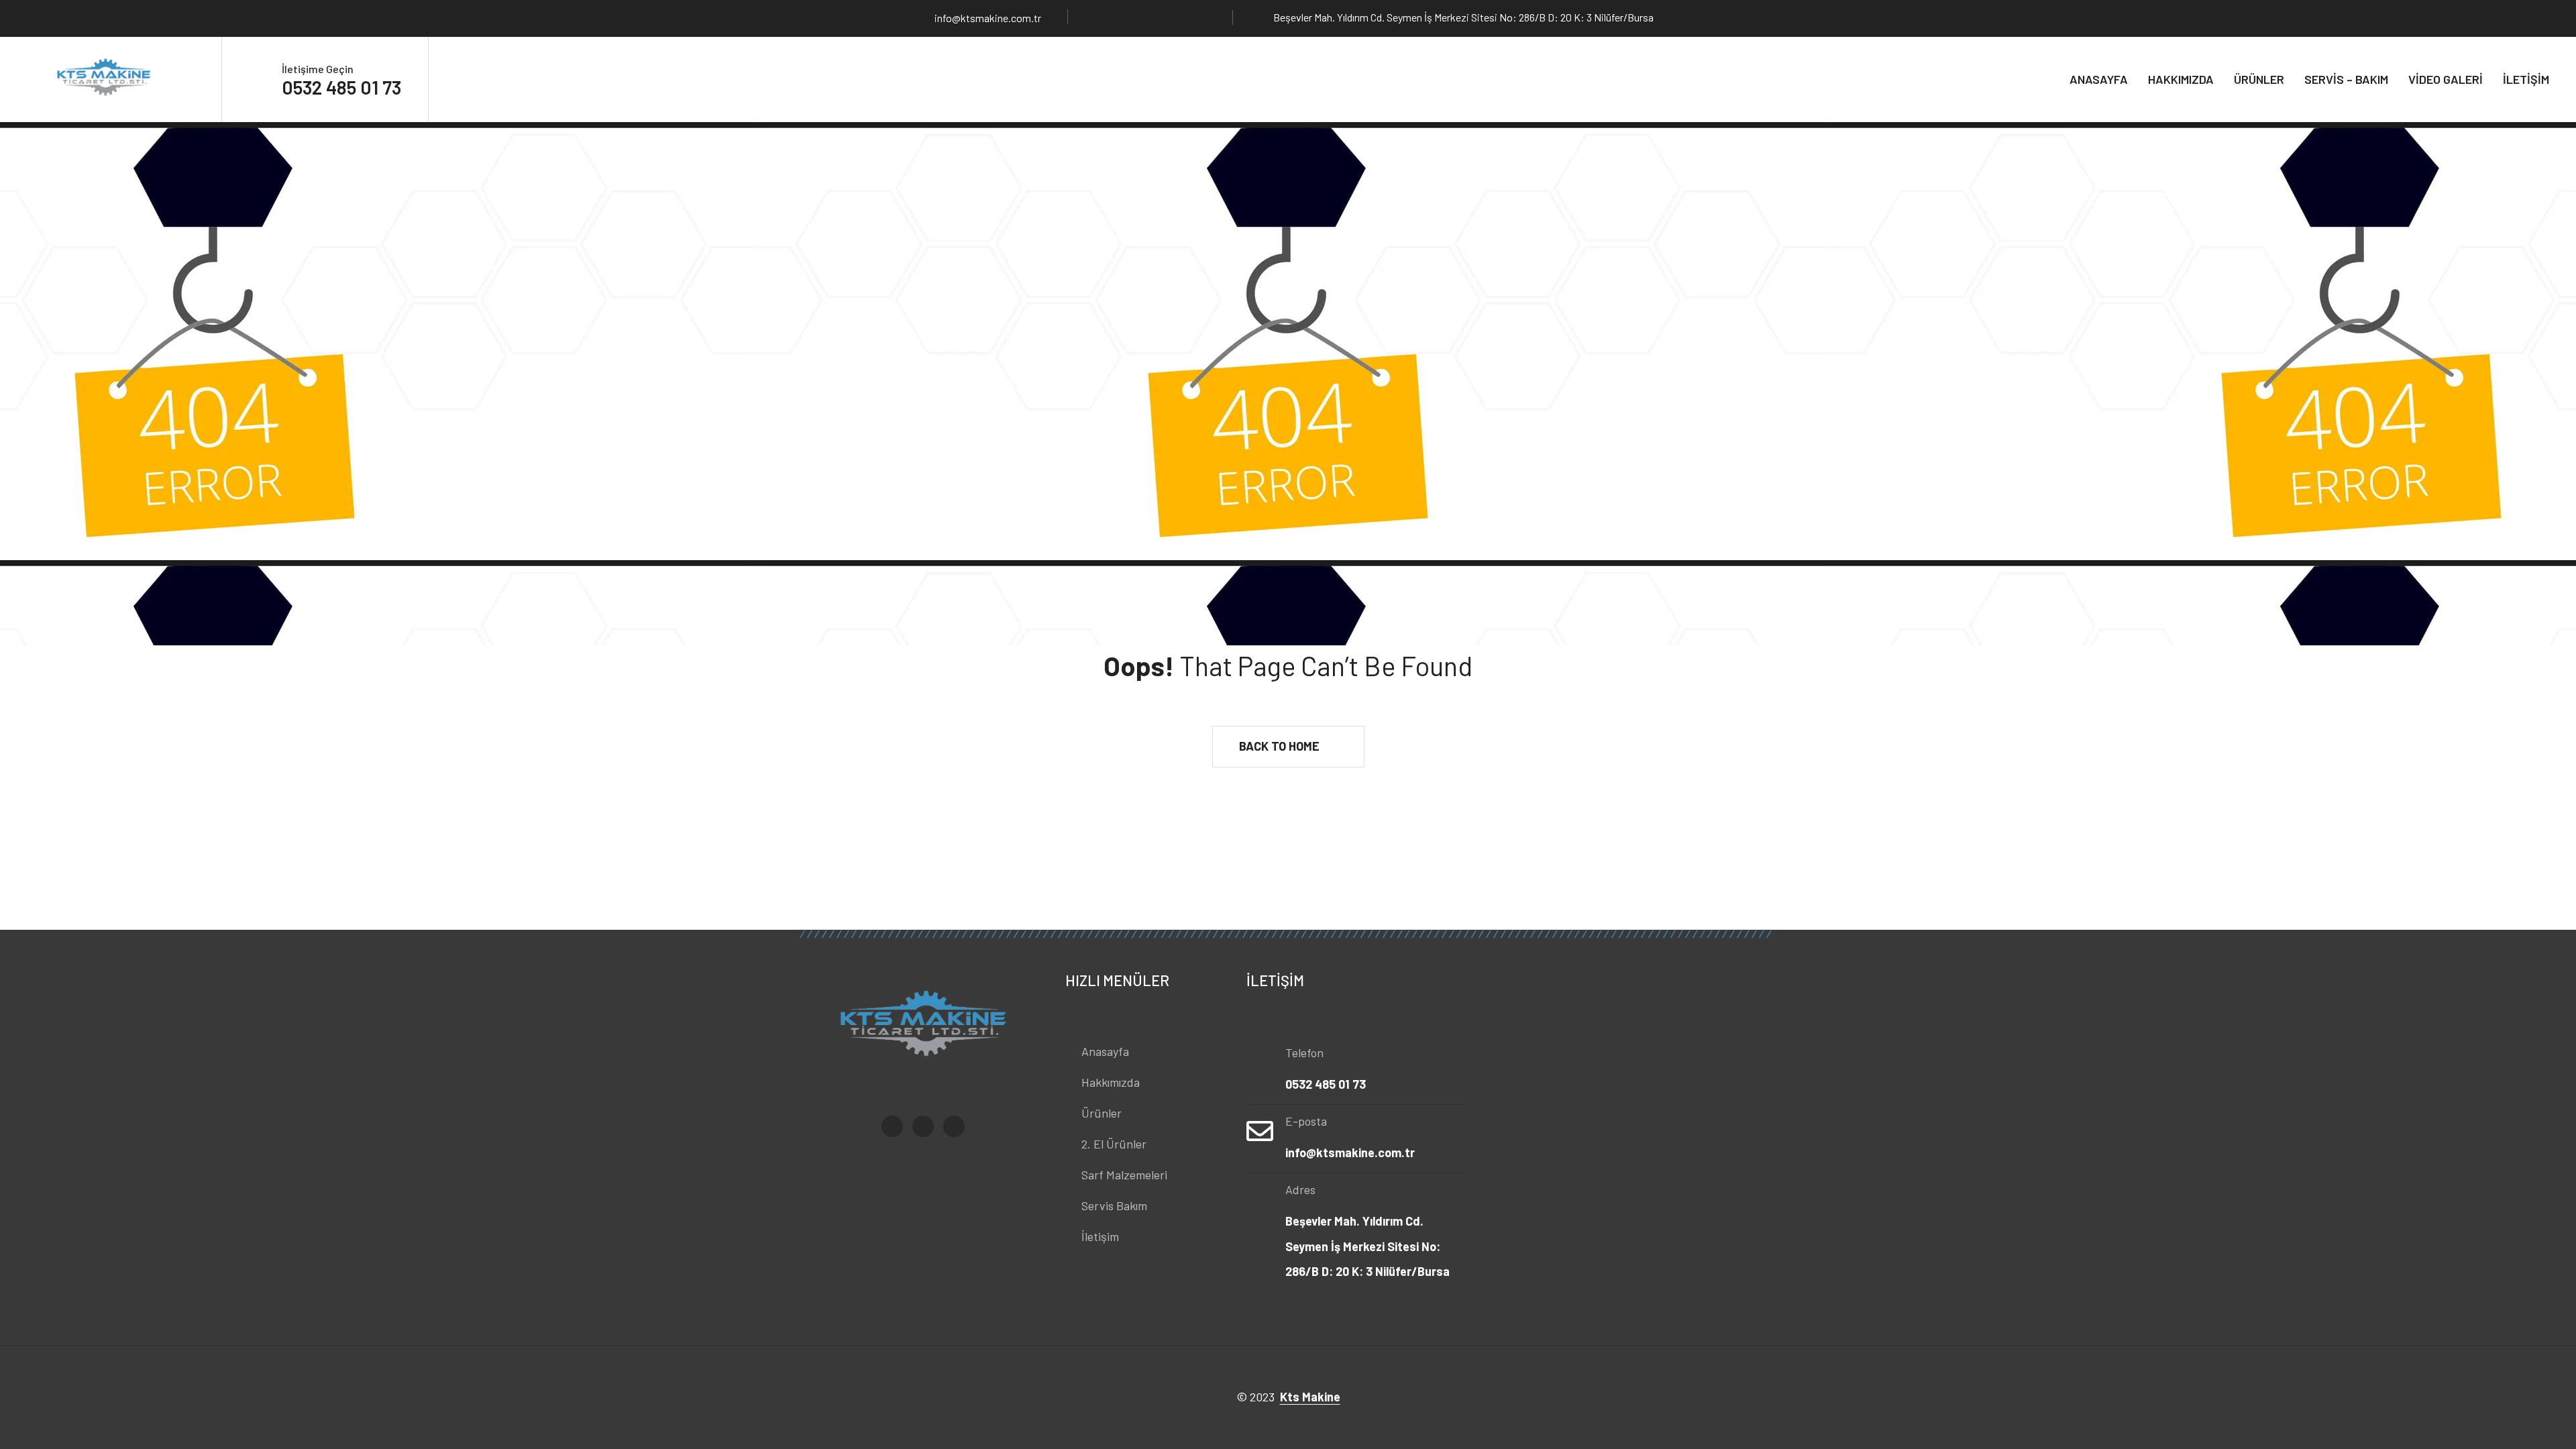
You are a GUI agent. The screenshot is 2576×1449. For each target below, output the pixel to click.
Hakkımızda (2181, 79)
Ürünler (2259, 79)
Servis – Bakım (2346, 79)
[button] (1288, 747)
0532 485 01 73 (341, 87)
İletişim (2526, 79)
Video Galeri (2446, 79)
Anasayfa (2099, 79)
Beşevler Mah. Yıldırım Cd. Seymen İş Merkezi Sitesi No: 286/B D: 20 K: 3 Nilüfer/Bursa (1367, 1246)
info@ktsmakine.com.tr (988, 18)
